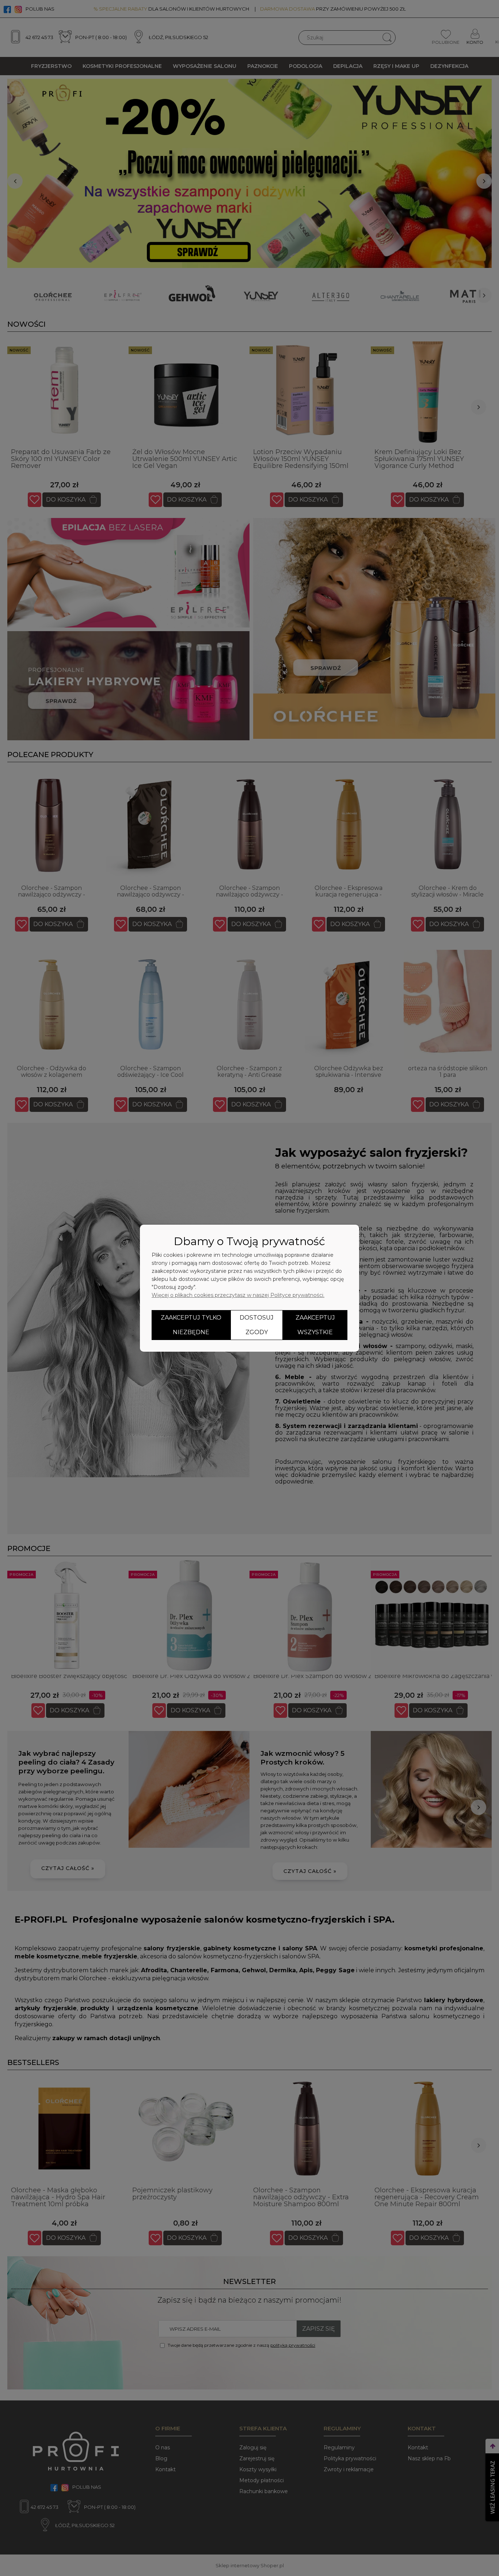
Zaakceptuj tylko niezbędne (191, 1325)
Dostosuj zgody (257, 1325)
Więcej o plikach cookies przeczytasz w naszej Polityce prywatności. (238, 1295)
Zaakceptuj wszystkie (315, 1325)
